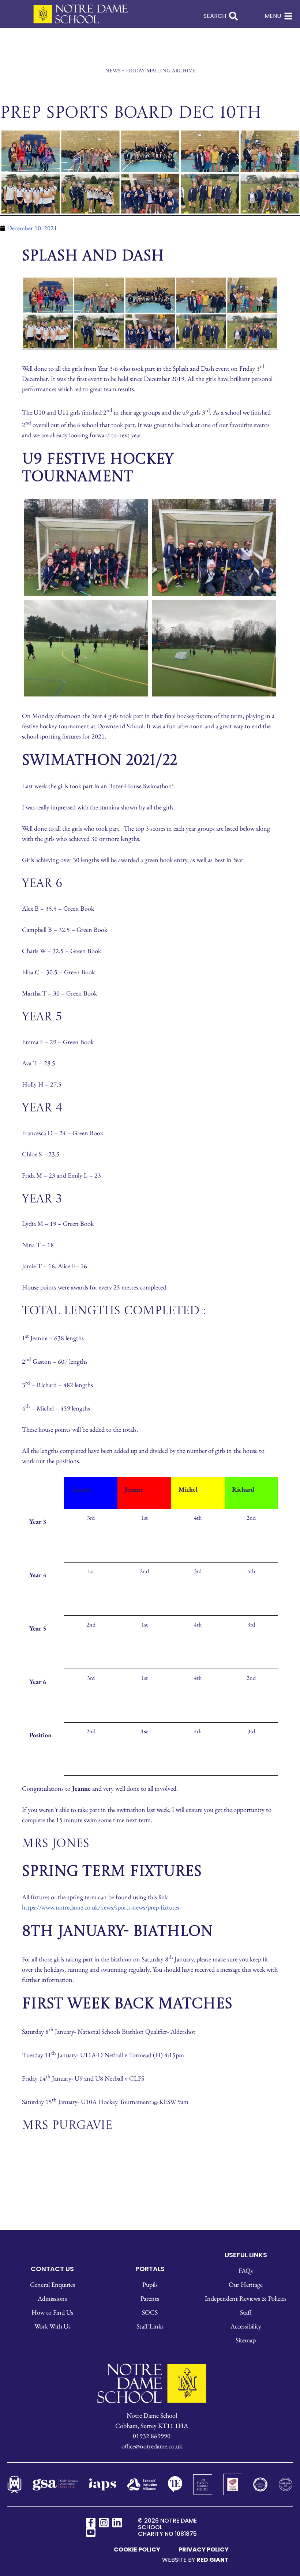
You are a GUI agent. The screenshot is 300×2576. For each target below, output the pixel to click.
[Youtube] (91, 1624)
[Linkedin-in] (117, 1614)
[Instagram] (104, 1614)
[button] (150, 1671)
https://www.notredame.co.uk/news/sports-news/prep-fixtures (101, 999)
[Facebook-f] (91, 1614)
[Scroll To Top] (281, 2559)
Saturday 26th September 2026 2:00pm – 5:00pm (150, 2137)
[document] (150, 2122)
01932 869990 (152, 1528)
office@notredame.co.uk (152, 1538)
